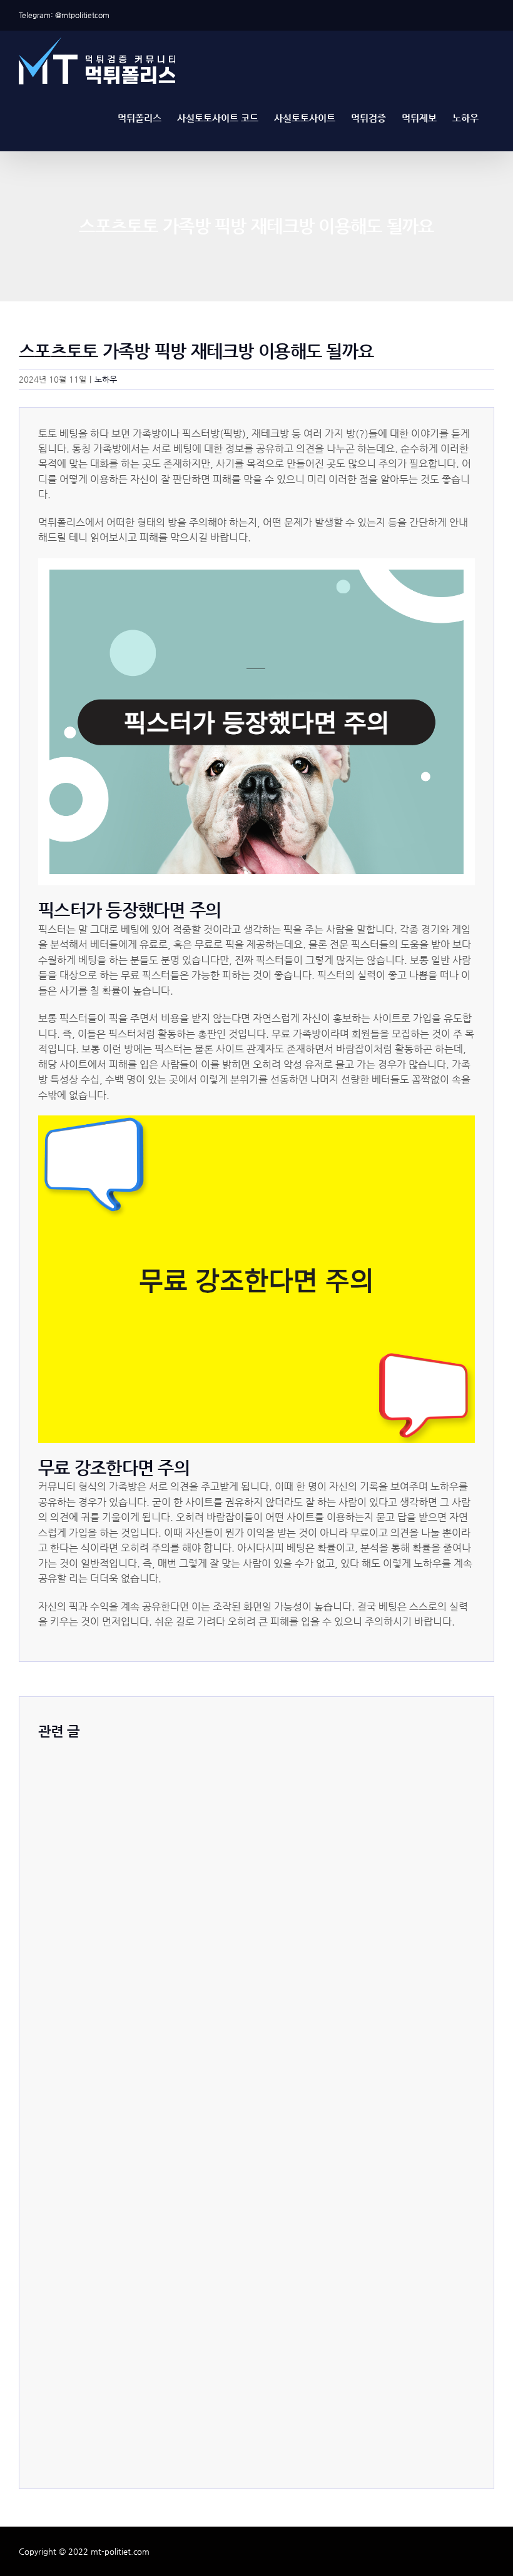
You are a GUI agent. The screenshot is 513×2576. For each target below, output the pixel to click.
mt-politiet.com (120, 2551)
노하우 (106, 379)
